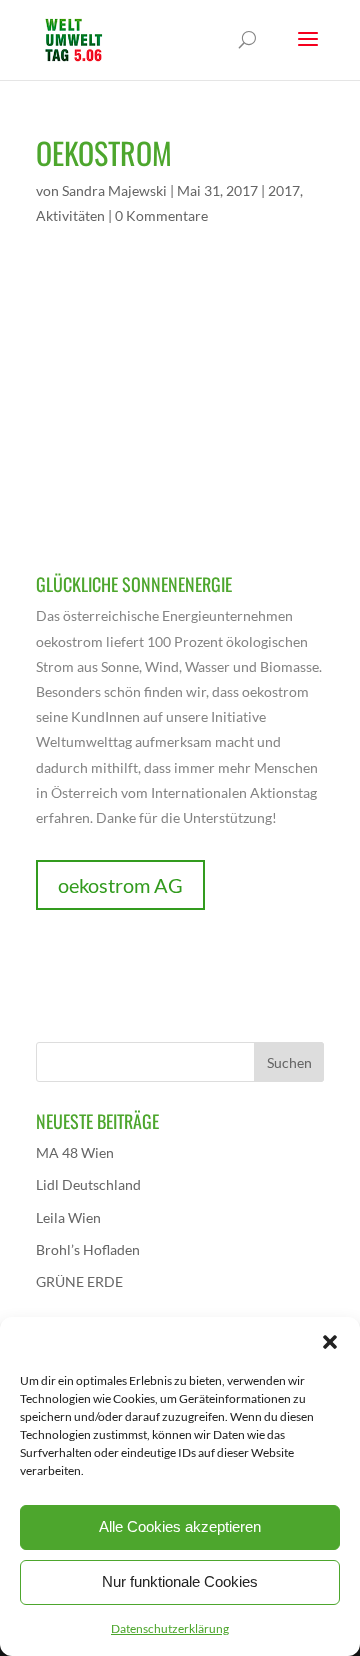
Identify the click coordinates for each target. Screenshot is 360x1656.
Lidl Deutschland (88, 1184)
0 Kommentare (161, 215)
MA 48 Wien (75, 1152)
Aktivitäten (70, 215)
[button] (330, 1342)
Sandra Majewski (114, 190)
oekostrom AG (120, 885)
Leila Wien (68, 1217)
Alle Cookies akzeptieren (180, 1526)
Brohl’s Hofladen (88, 1249)
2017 (284, 190)
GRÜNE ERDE (79, 1281)
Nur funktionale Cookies (180, 1581)
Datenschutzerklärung (170, 1628)
